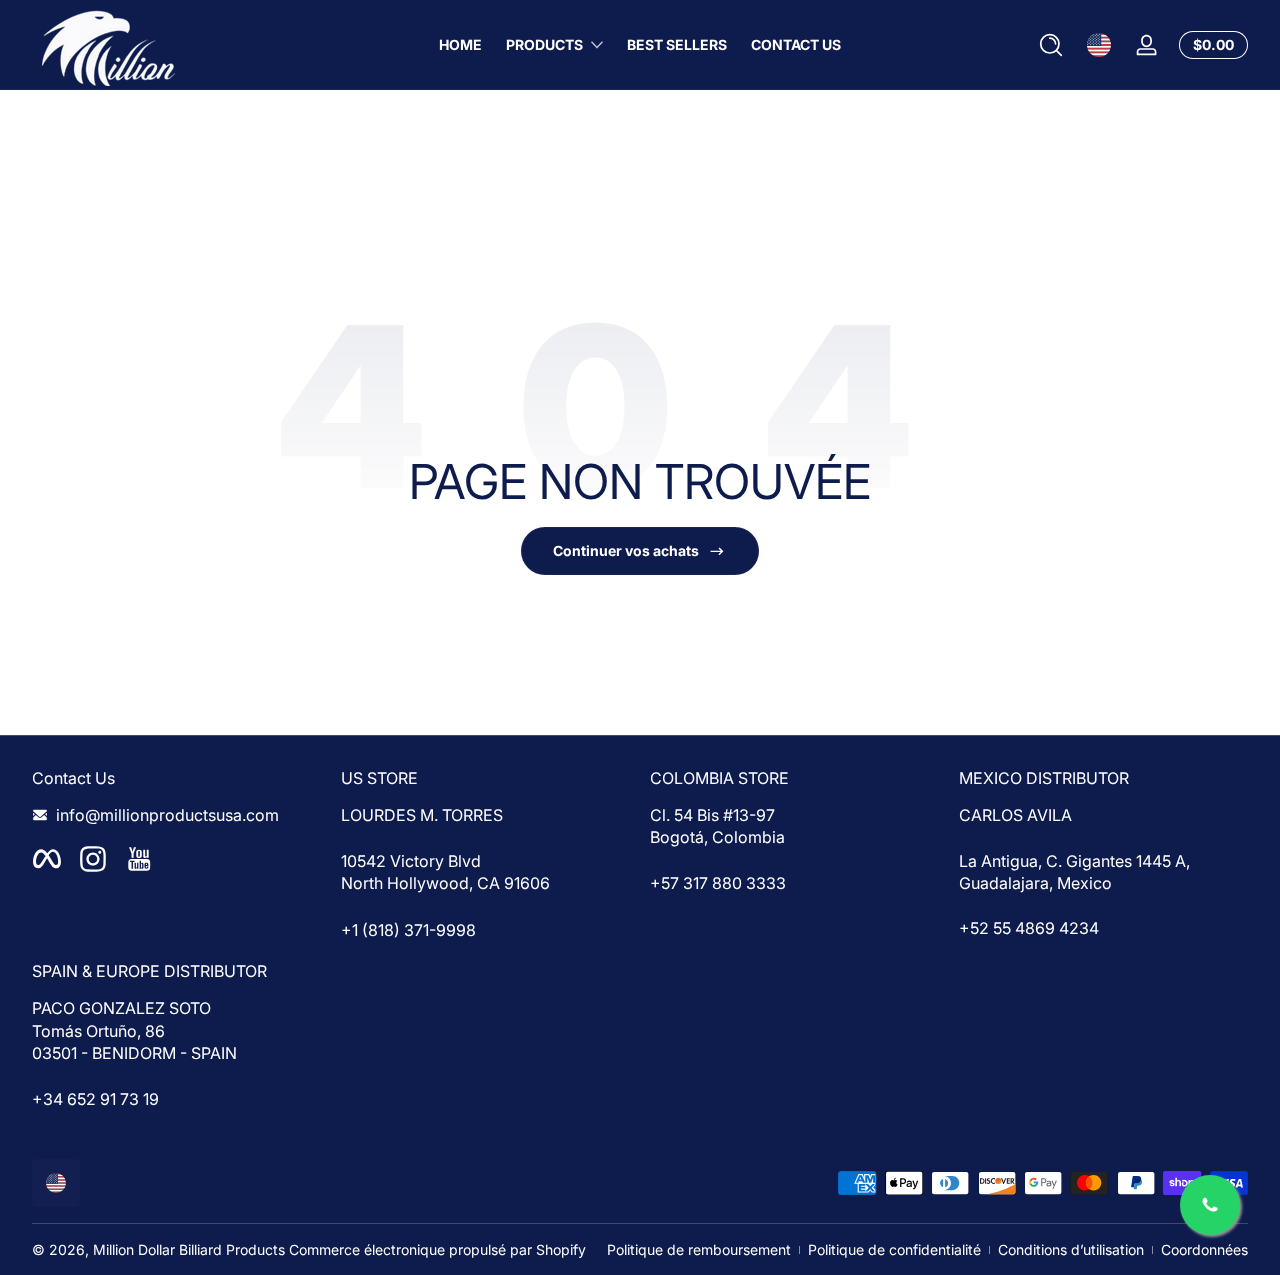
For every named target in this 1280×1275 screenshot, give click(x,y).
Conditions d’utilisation (1071, 1249)
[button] (1051, 45)
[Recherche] (1051, 45)
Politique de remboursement (699, 1249)
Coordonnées (1204, 1249)
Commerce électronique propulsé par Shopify (437, 1249)
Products (544, 44)
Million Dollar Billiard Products (189, 1249)
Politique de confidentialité (894, 1249)
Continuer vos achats (626, 550)
